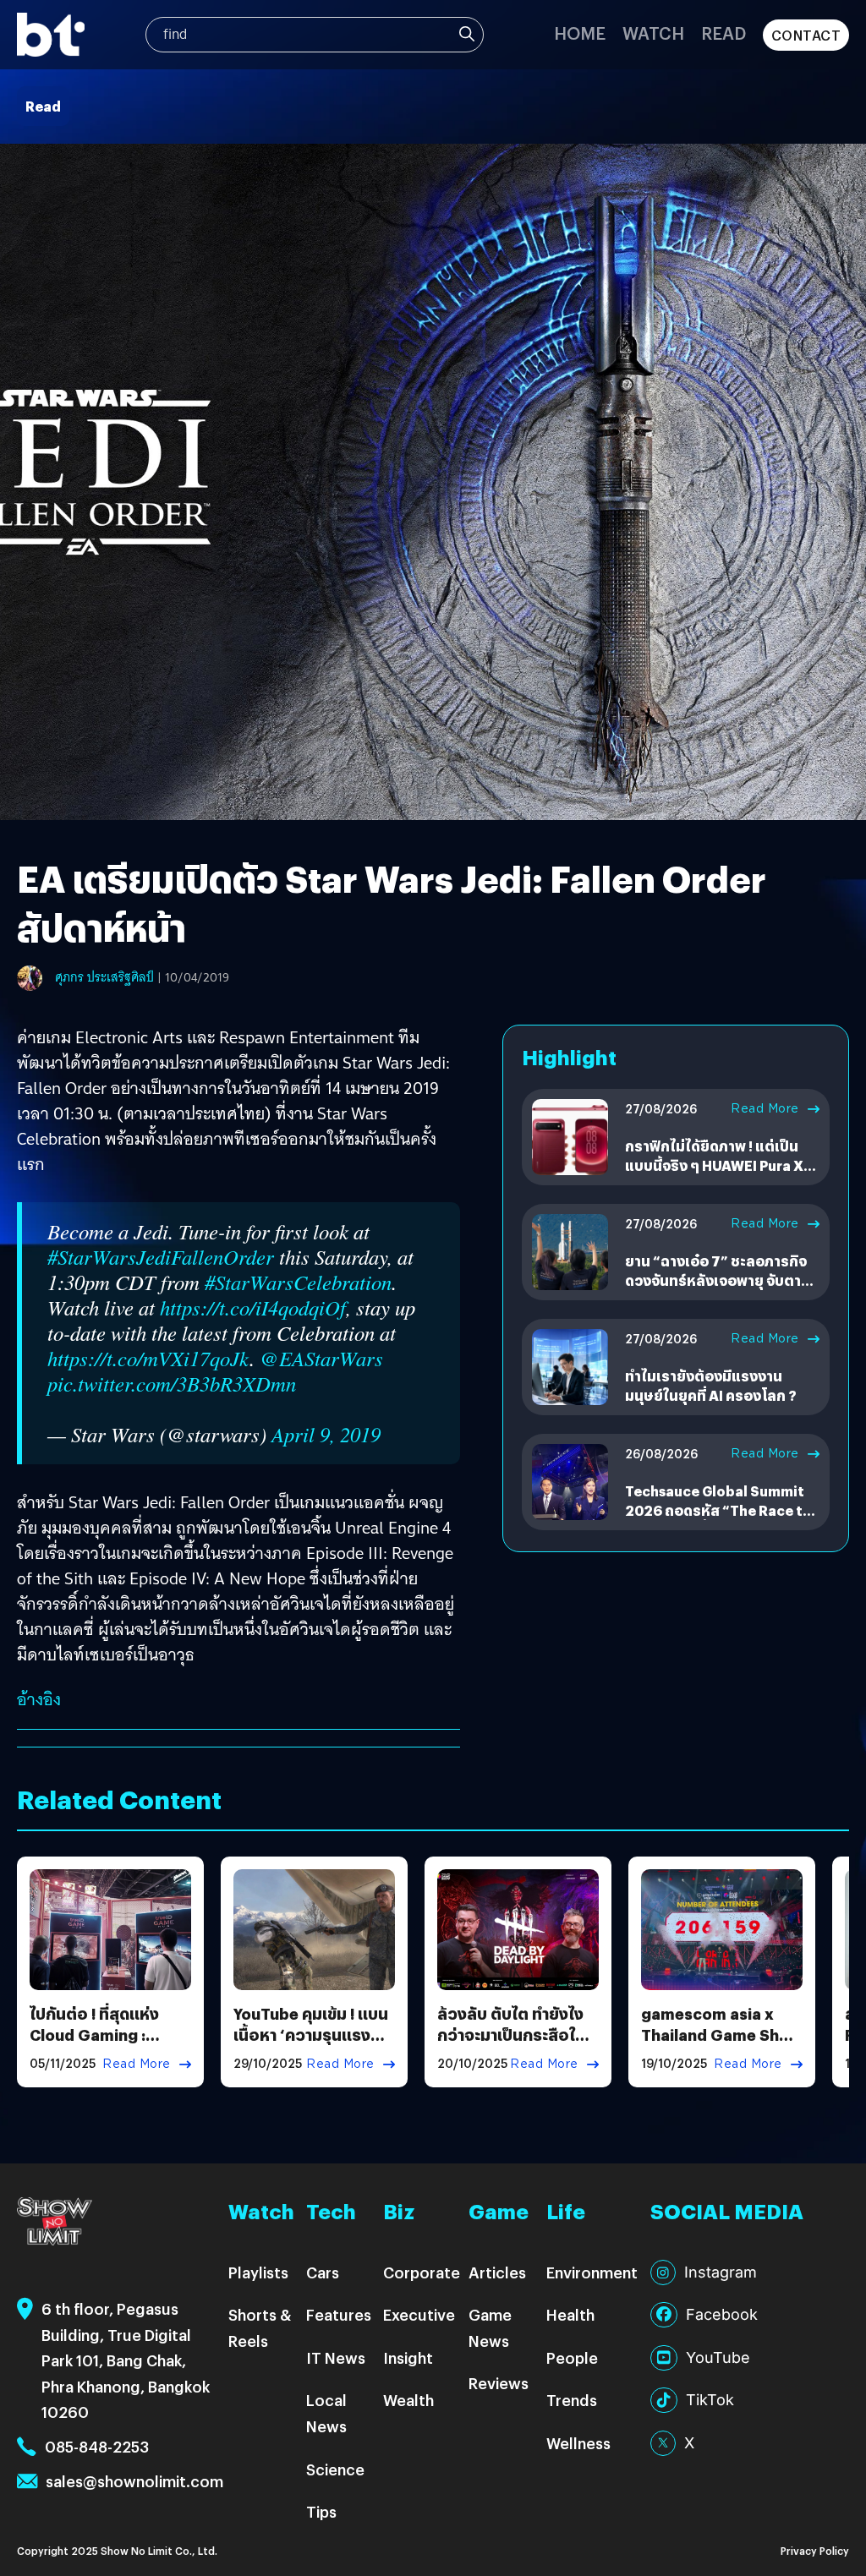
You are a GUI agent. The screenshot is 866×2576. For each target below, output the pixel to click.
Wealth (408, 2400)
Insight (408, 2357)
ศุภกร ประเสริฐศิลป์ (104, 977)
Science (335, 2469)
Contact (806, 35)
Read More (765, 1108)
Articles (497, 2272)
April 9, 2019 (326, 1434)
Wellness (578, 2443)
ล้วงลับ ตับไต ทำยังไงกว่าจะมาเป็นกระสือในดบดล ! (516, 2035)
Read (723, 33)
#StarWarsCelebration (298, 1282)
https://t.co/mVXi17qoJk (148, 1358)
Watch (653, 33)
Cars (323, 2272)
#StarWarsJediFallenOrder (161, 1257)
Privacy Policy (815, 2550)
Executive (419, 2314)
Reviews (499, 2383)
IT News (336, 2357)
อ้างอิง (39, 1699)
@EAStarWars (321, 1358)
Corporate (422, 2272)
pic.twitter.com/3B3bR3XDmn (172, 1384)
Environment (592, 2272)
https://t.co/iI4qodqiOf (253, 1307)
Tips (321, 2511)
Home (580, 33)
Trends (572, 2400)
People (572, 2357)
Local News (326, 2413)
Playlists (258, 2272)
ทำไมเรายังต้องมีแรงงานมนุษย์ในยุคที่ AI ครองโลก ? (711, 1385)
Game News (490, 2327)
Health (570, 2314)
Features (339, 2314)
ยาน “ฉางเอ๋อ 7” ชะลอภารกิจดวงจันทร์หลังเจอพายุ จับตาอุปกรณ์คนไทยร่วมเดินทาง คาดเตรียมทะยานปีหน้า (716, 1289)
